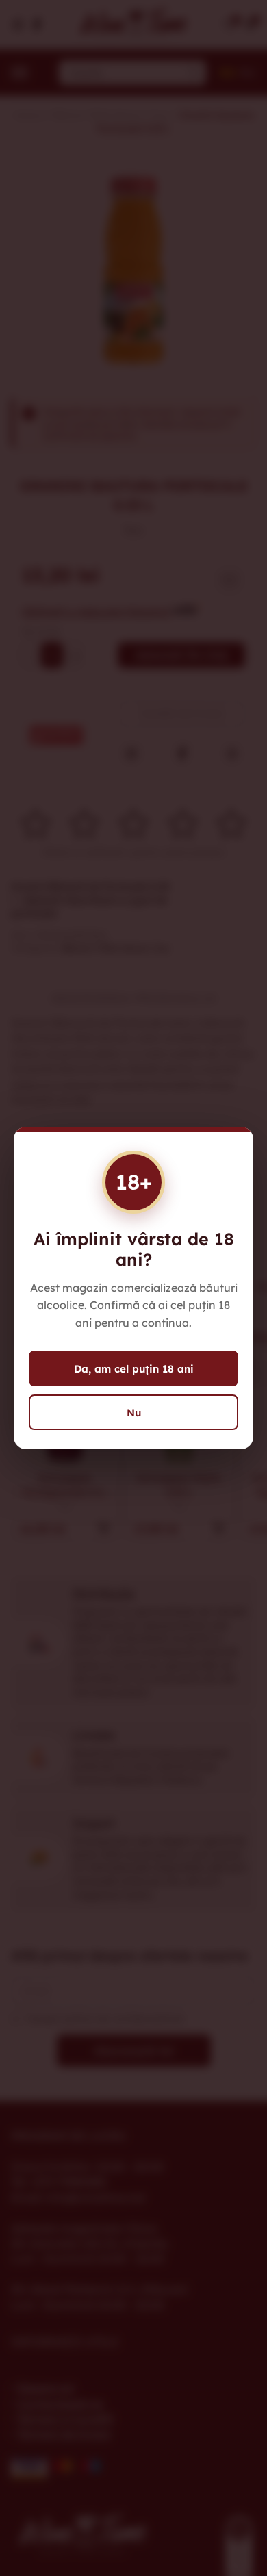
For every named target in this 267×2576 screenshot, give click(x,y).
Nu (134, 1413)
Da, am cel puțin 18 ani (134, 1369)
